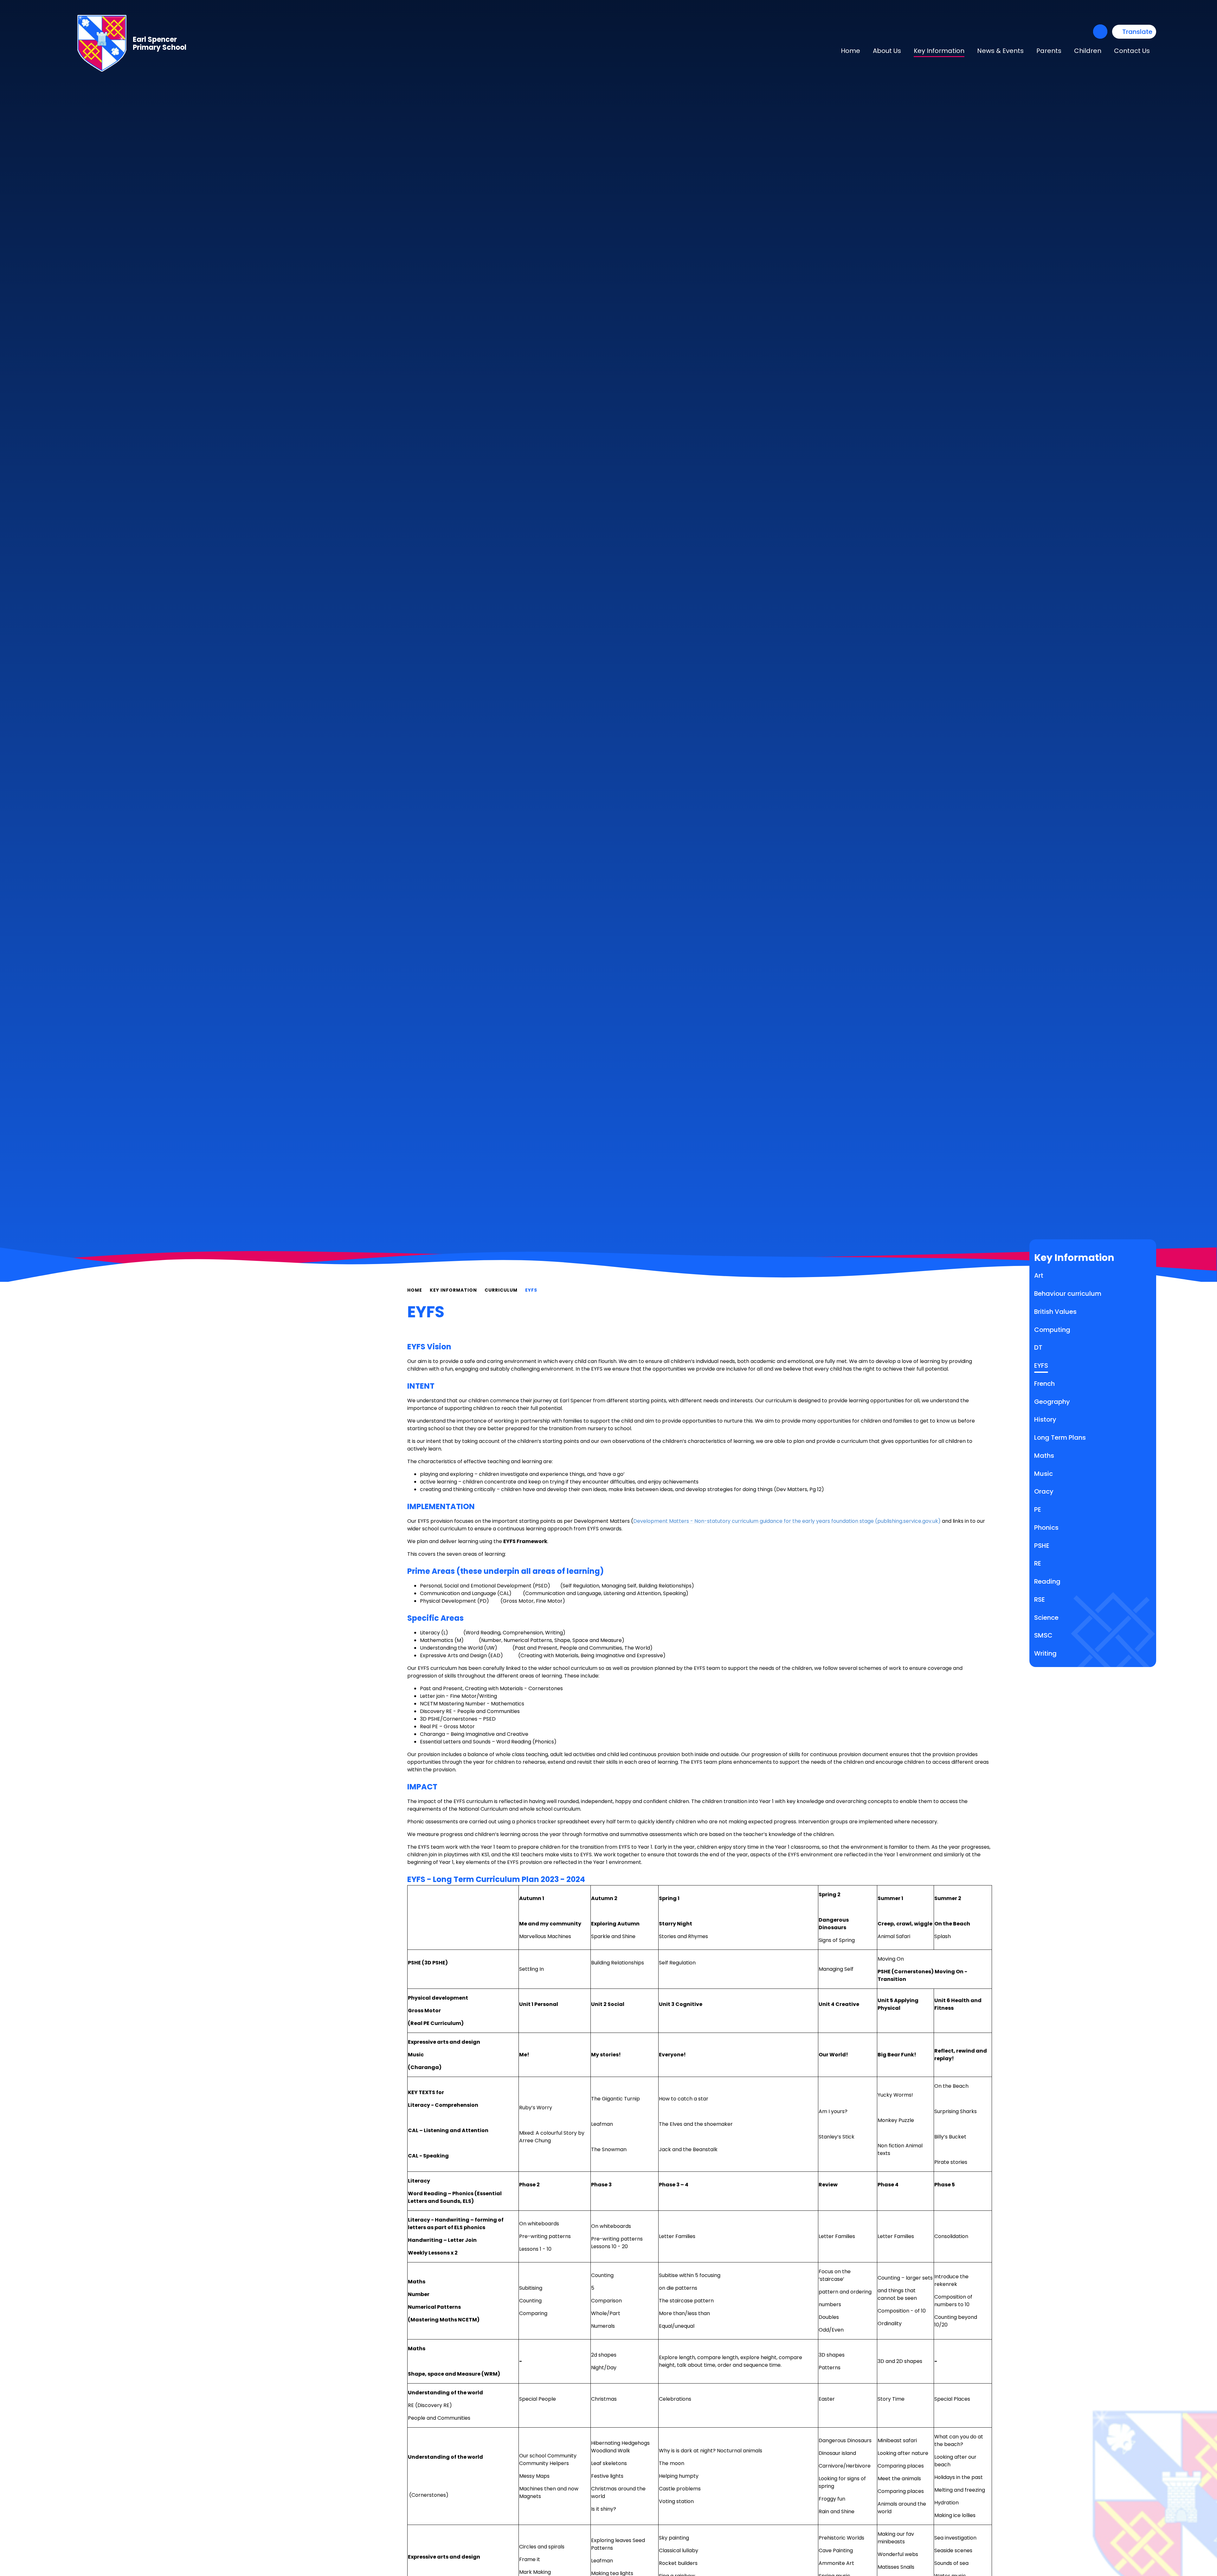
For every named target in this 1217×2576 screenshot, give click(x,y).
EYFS (531, 1290)
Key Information (453, 1290)
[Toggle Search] (1100, 32)
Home (415, 1290)
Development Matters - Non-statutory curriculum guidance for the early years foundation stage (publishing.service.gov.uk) (787, 1521)
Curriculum (501, 1290)
